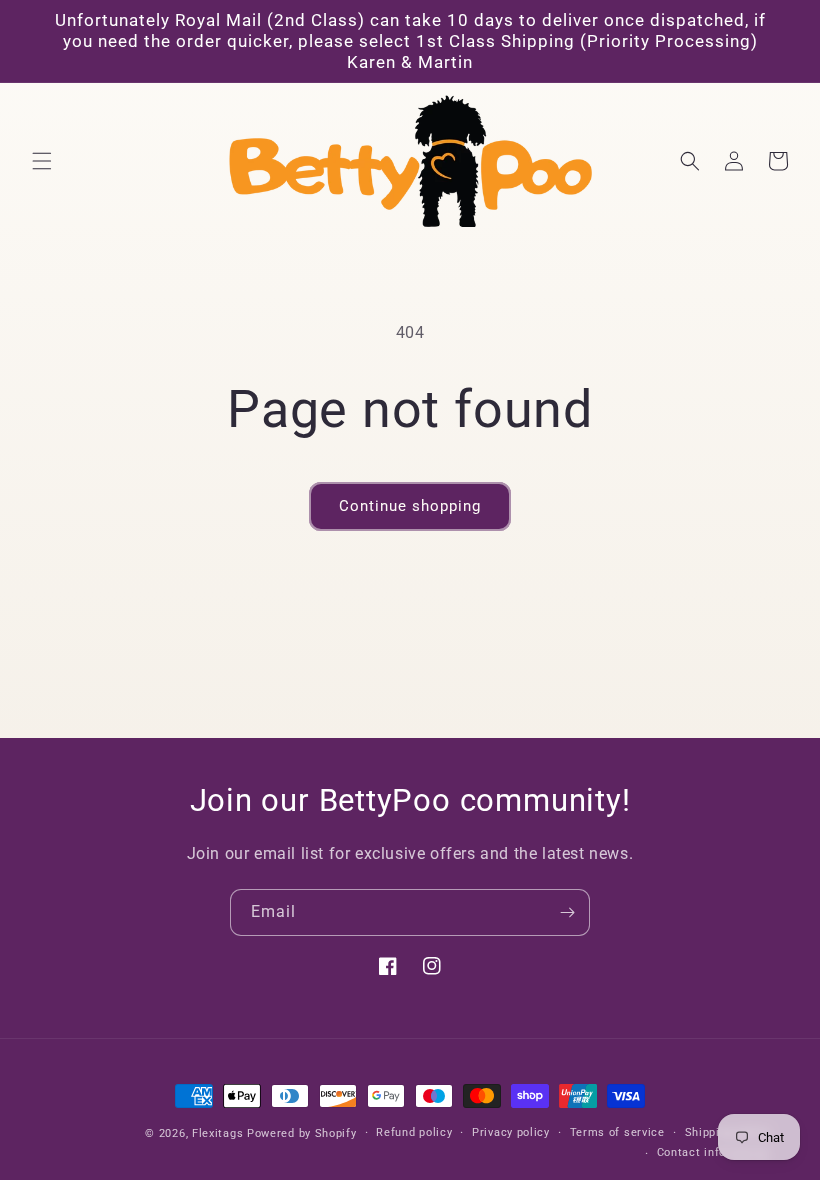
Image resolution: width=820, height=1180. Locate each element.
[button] (42, 161)
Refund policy (414, 1132)
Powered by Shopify (302, 1133)
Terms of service (617, 1132)
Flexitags (219, 1133)
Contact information (713, 1152)
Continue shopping (410, 506)
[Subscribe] (567, 912)
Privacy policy (511, 1132)
